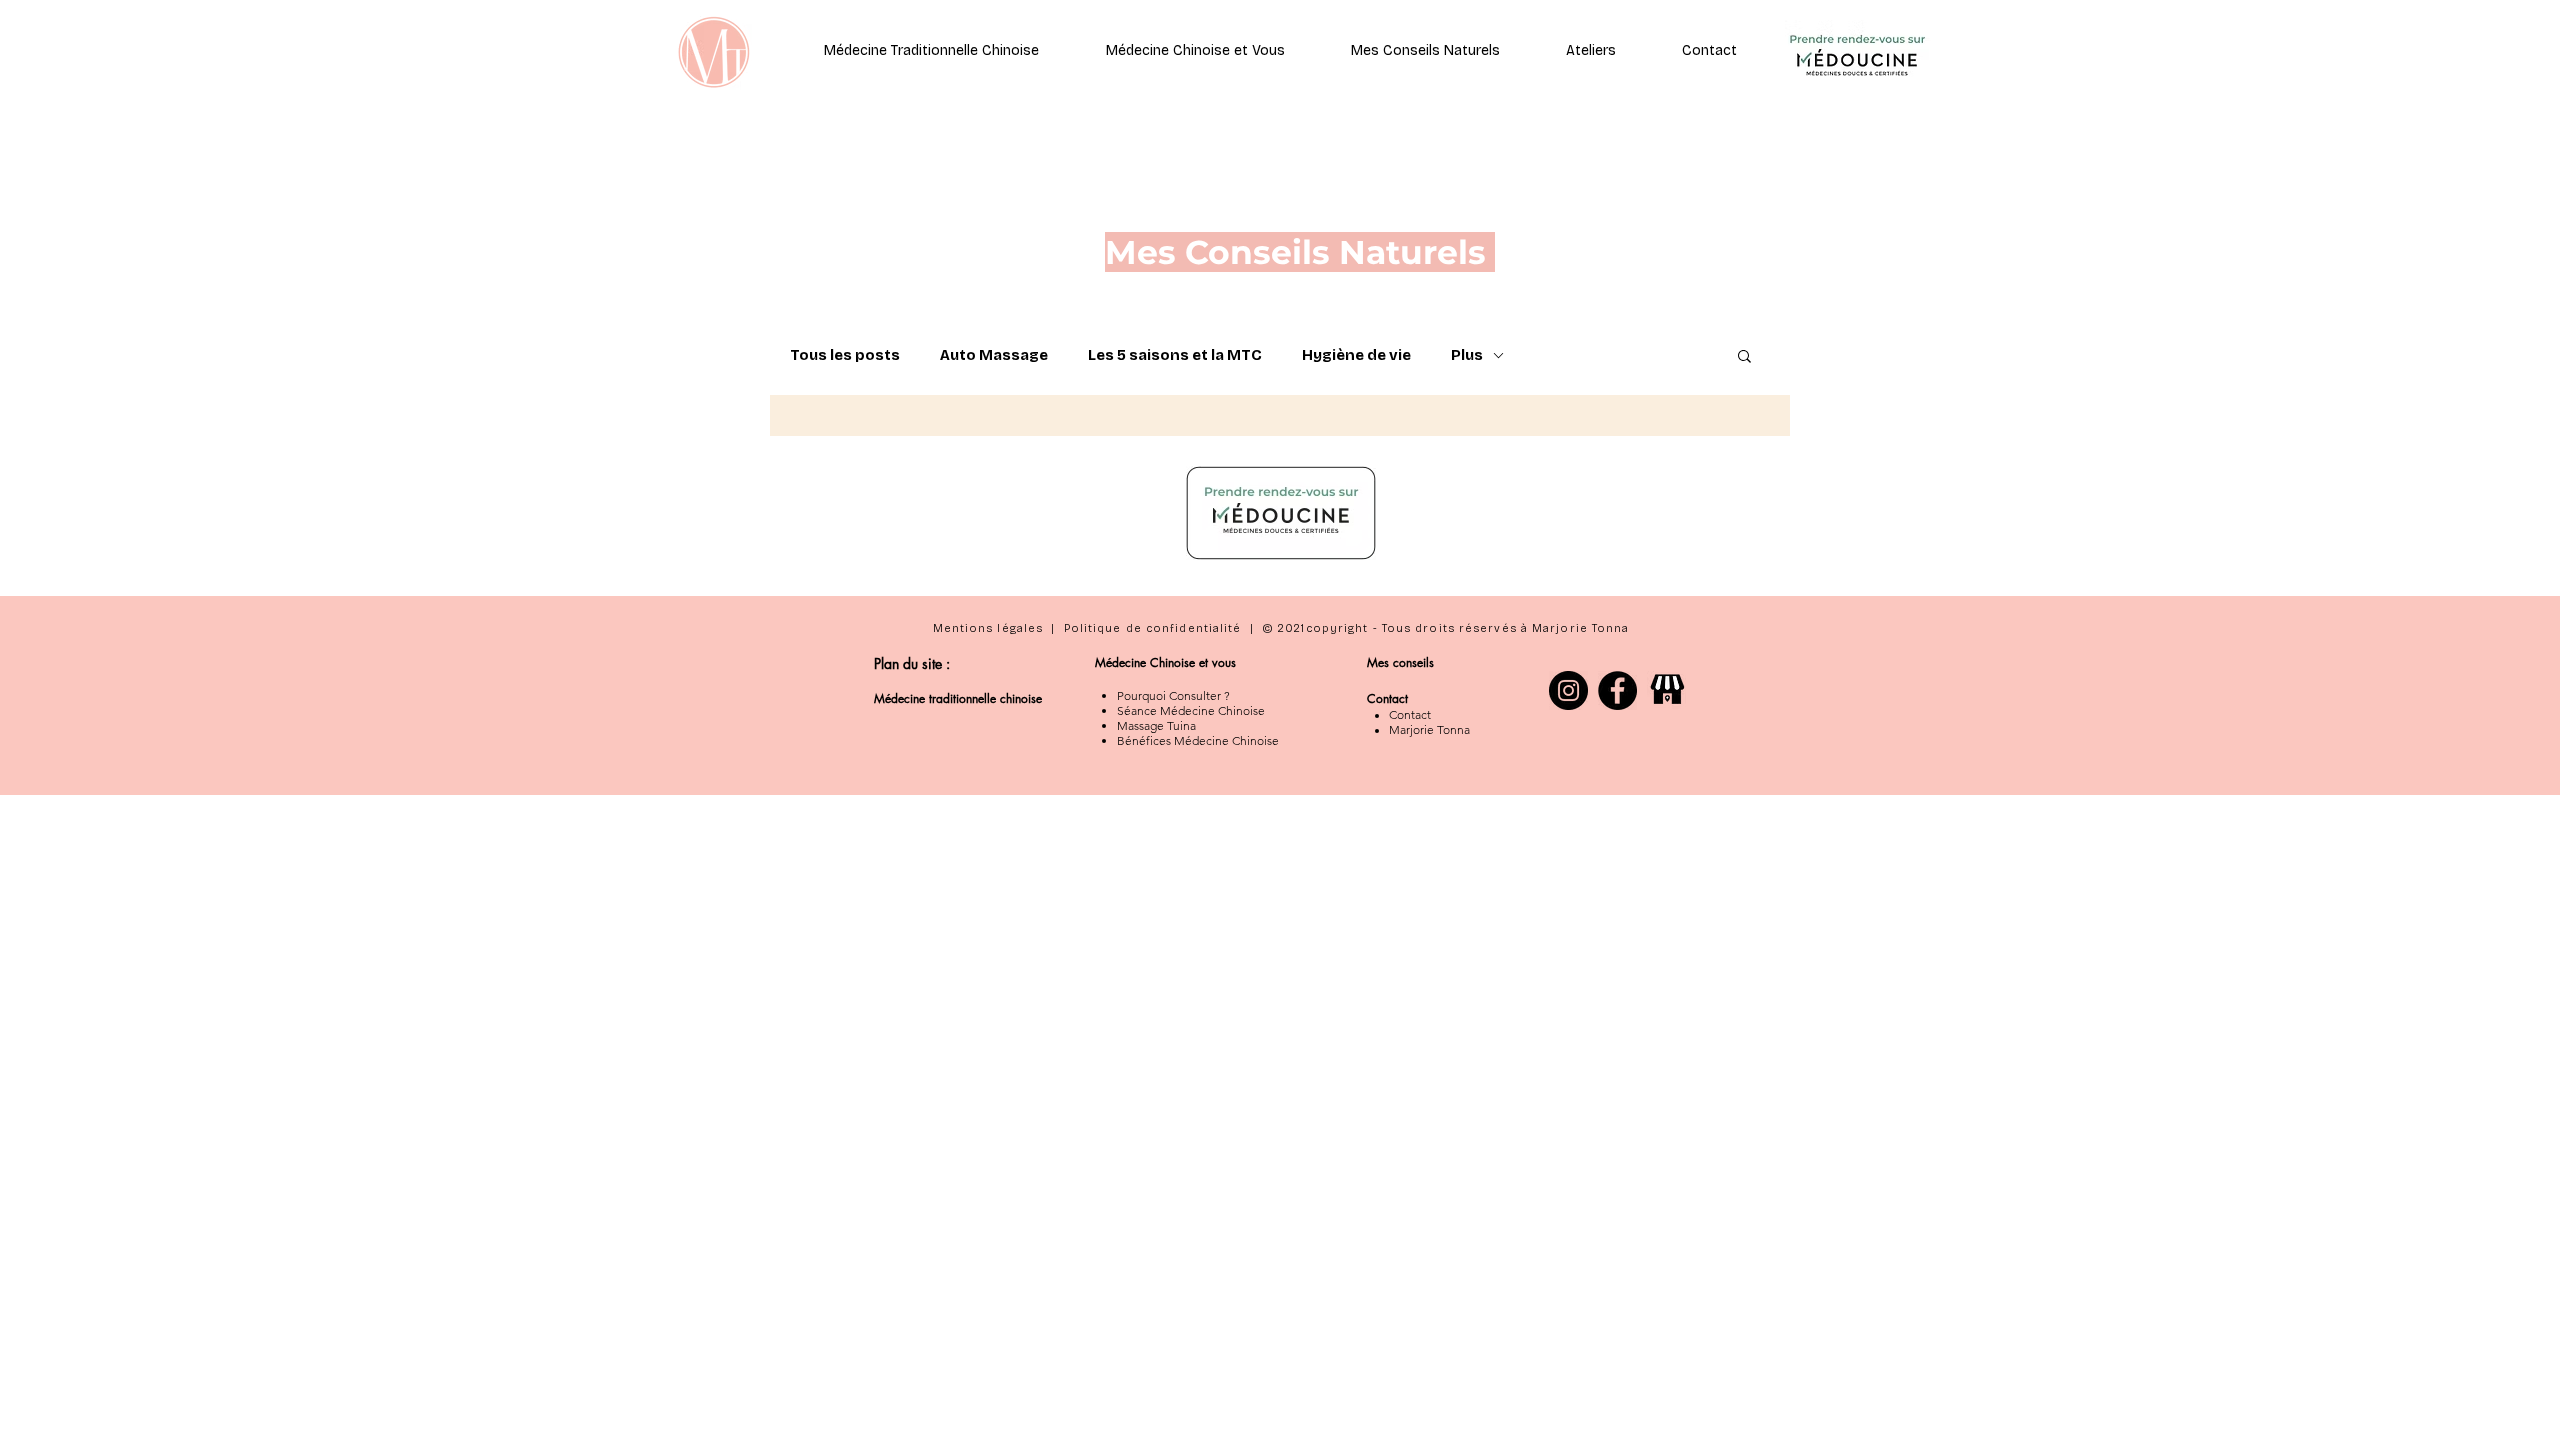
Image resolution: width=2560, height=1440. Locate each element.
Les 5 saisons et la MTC (1175, 355)
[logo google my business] (1666, 690)
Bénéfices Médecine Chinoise (1198, 740)
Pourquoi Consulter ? (1173, 695)
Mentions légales (988, 628)
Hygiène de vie (1356, 355)
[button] (1709, 51)
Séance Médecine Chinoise (1191, 710)
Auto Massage (994, 355)
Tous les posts (845, 355)
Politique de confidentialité (1153, 628)
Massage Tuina (1156, 725)
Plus (1467, 355)
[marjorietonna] (1568, 690)
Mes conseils (1402, 662)
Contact (1410, 714)
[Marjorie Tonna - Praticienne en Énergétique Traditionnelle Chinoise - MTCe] (1617, 690)
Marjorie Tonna (1429, 729)
